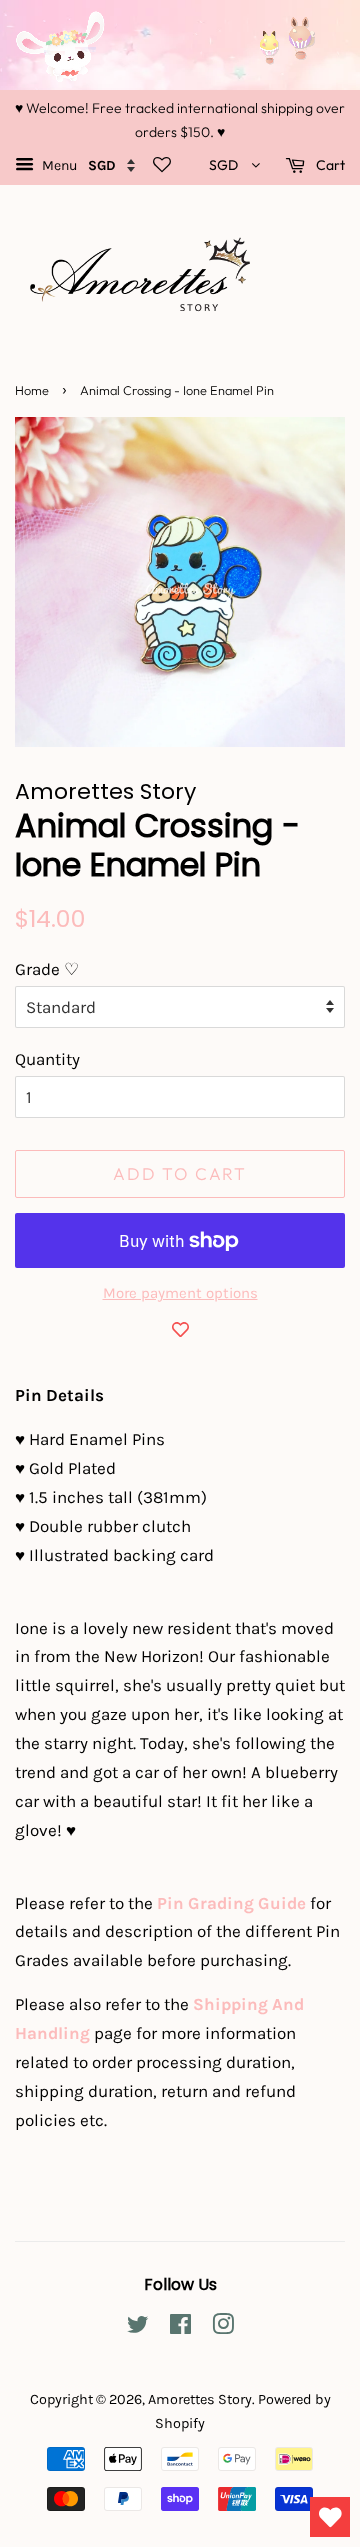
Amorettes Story (200, 2399)
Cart (329, 165)
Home (32, 390)
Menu (58, 165)
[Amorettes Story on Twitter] (138, 2328)
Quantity (47, 1059)
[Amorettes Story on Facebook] (180, 2328)
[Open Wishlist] (330, 2517)
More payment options (180, 1293)
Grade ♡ (47, 969)
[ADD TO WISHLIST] (180, 1329)
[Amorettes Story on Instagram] (223, 2328)
